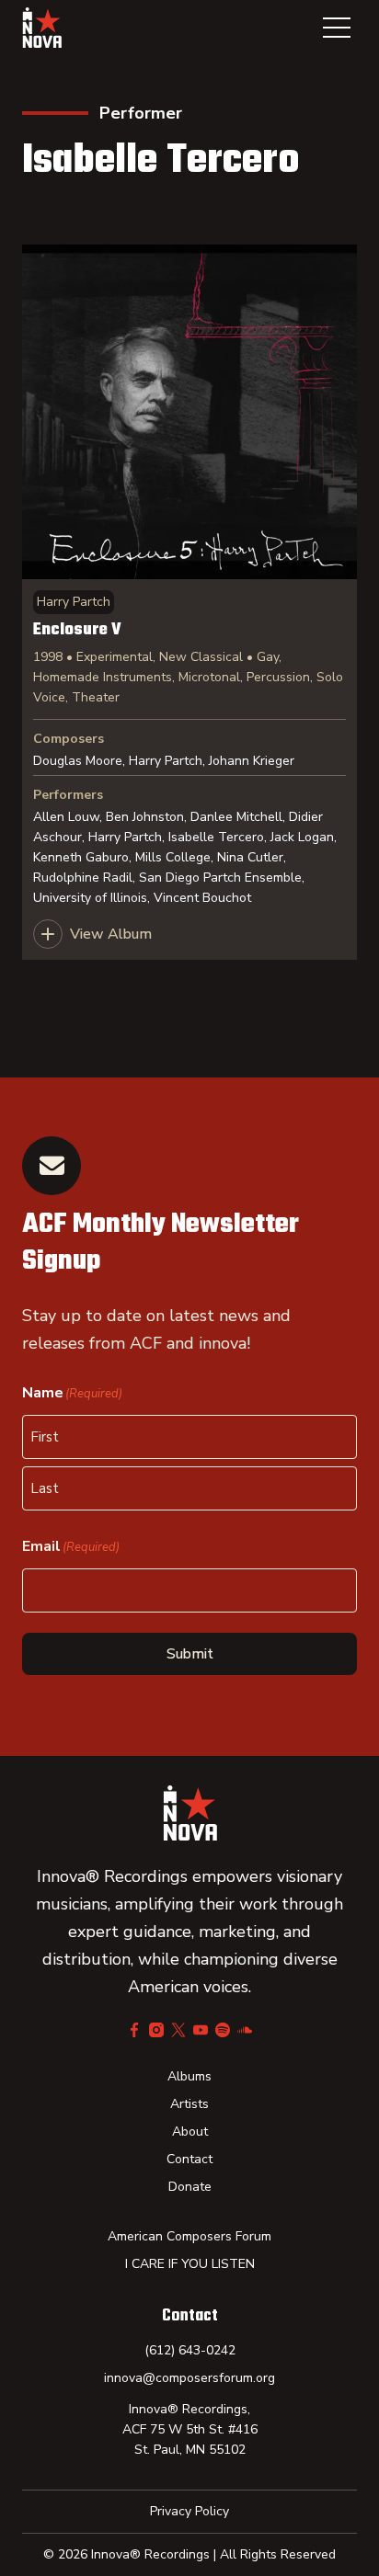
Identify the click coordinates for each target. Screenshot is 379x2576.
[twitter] (178, 2030)
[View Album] (189, 602)
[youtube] (201, 2030)
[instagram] (156, 2030)
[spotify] (223, 2030)
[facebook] (134, 2030)
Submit (190, 1654)
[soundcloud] (245, 2030)
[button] (337, 28)
